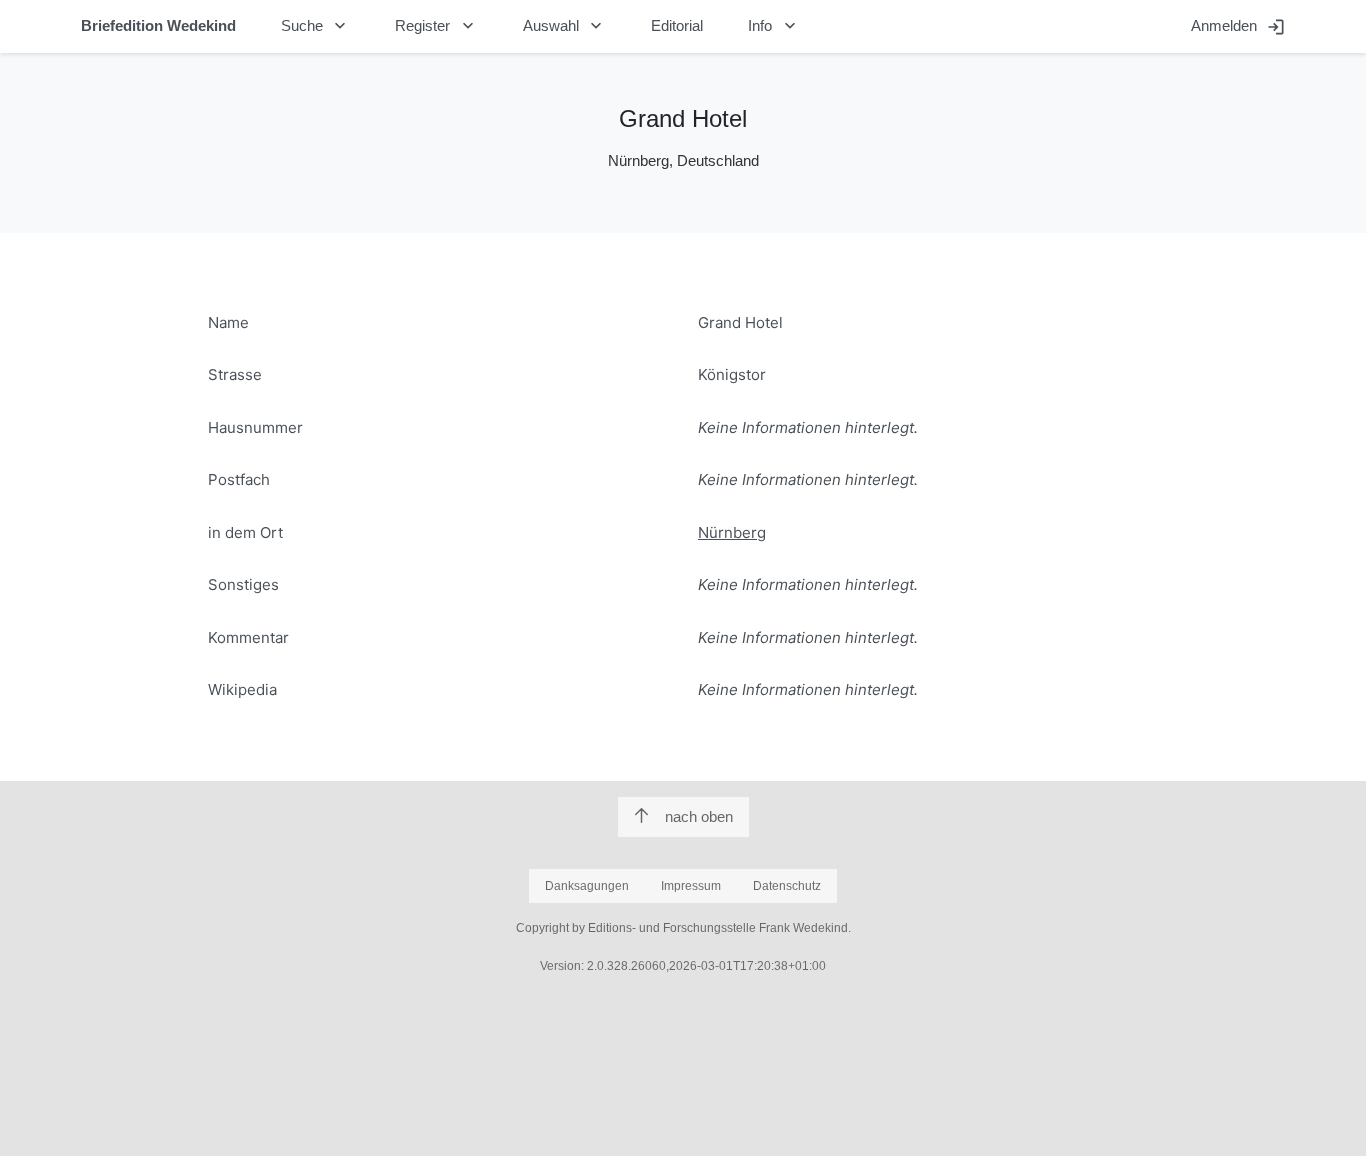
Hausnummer (255, 427)
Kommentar (248, 637)
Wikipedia (242, 689)
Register (436, 26)
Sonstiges (243, 584)
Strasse (235, 374)
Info (774, 26)
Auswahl (565, 26)
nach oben (699, 816)
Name (228, 322)
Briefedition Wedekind (158, 25)
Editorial (677, 25)
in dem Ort (245, 532)
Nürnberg (732, 532)
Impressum (691, 886)
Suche (316, 26)
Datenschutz (787, 886)
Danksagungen (587, 886)
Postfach (239, 479)
